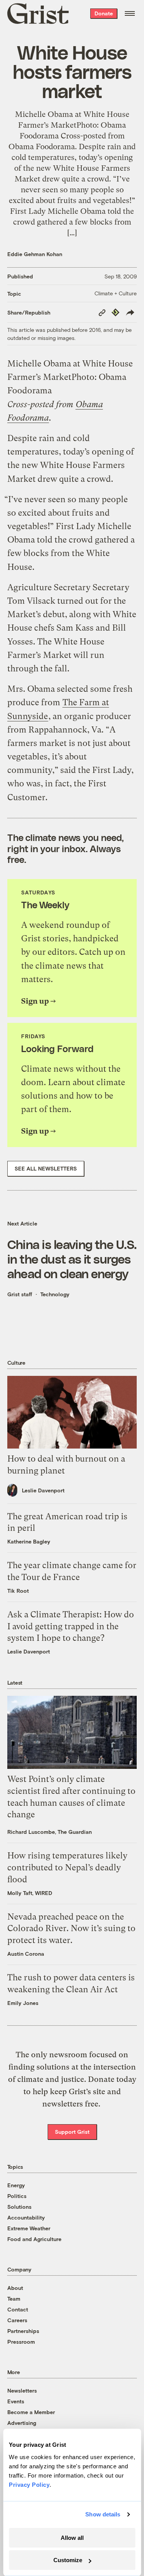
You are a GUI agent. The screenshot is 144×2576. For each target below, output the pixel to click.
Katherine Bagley (29, 1541)
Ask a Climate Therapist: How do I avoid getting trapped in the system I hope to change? (71, 1626)
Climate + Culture (116, 293)
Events (16, 2401)
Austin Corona (26, 1954)
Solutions (19, 2207)
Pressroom (21, 2342)
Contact (18, 2309)
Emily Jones (23, 2003)
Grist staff (20, 1294)
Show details (103, 2514)
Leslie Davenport (43, 1490)
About (15, 2288)
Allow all (72, 2538)
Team (14, 2299)
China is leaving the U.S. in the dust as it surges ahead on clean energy (72, 1259)
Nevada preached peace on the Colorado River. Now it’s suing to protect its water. (71, 1929)
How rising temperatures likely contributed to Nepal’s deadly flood (67, 1867)
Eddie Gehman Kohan (35, 254)
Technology (55, 1294)
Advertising (22, 2423)
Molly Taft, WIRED (30, 1893)
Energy (16, 2185)
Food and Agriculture (34, 2239)
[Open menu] (130, 13)
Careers (17, 2320)
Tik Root (18, 1591)
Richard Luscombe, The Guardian (50, 1832)
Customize (68, 2560)
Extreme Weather (29, 2228)
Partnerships (23, 2331)
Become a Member (31, 2412)
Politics (17, 2196)
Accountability (26, 2217)
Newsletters (22, 2390)
